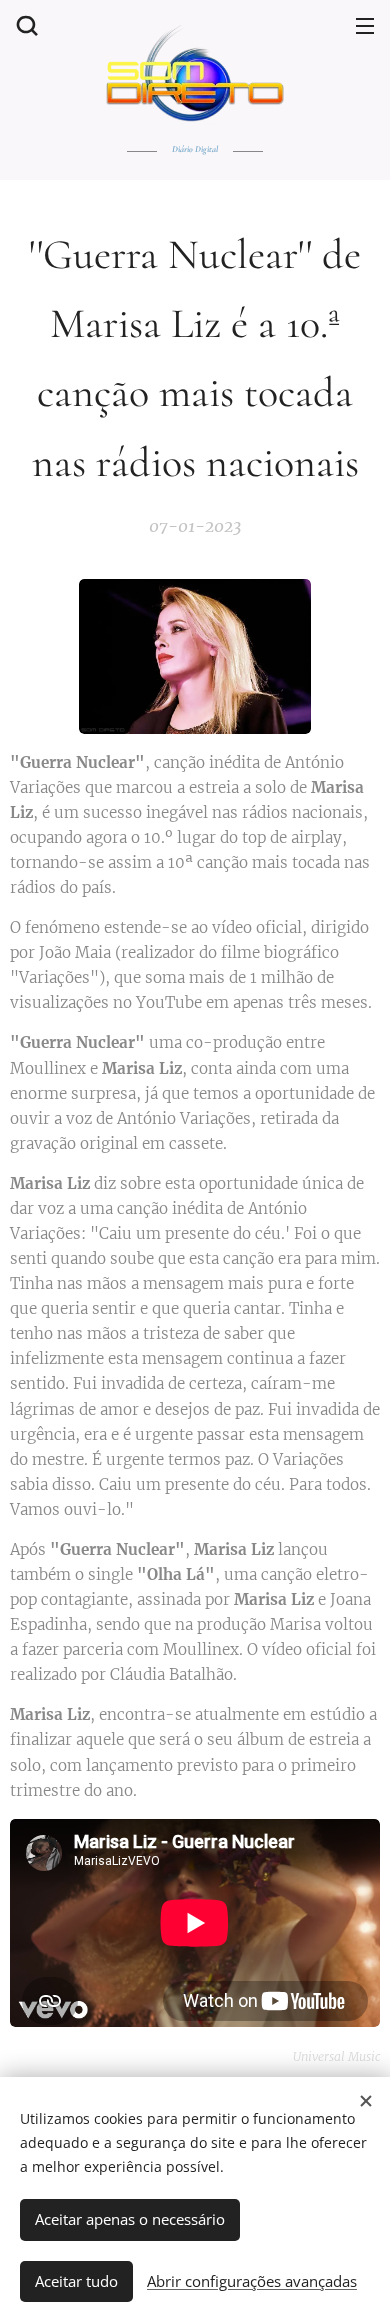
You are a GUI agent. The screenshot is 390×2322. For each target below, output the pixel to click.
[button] (25, 25)
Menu (365, 25)
